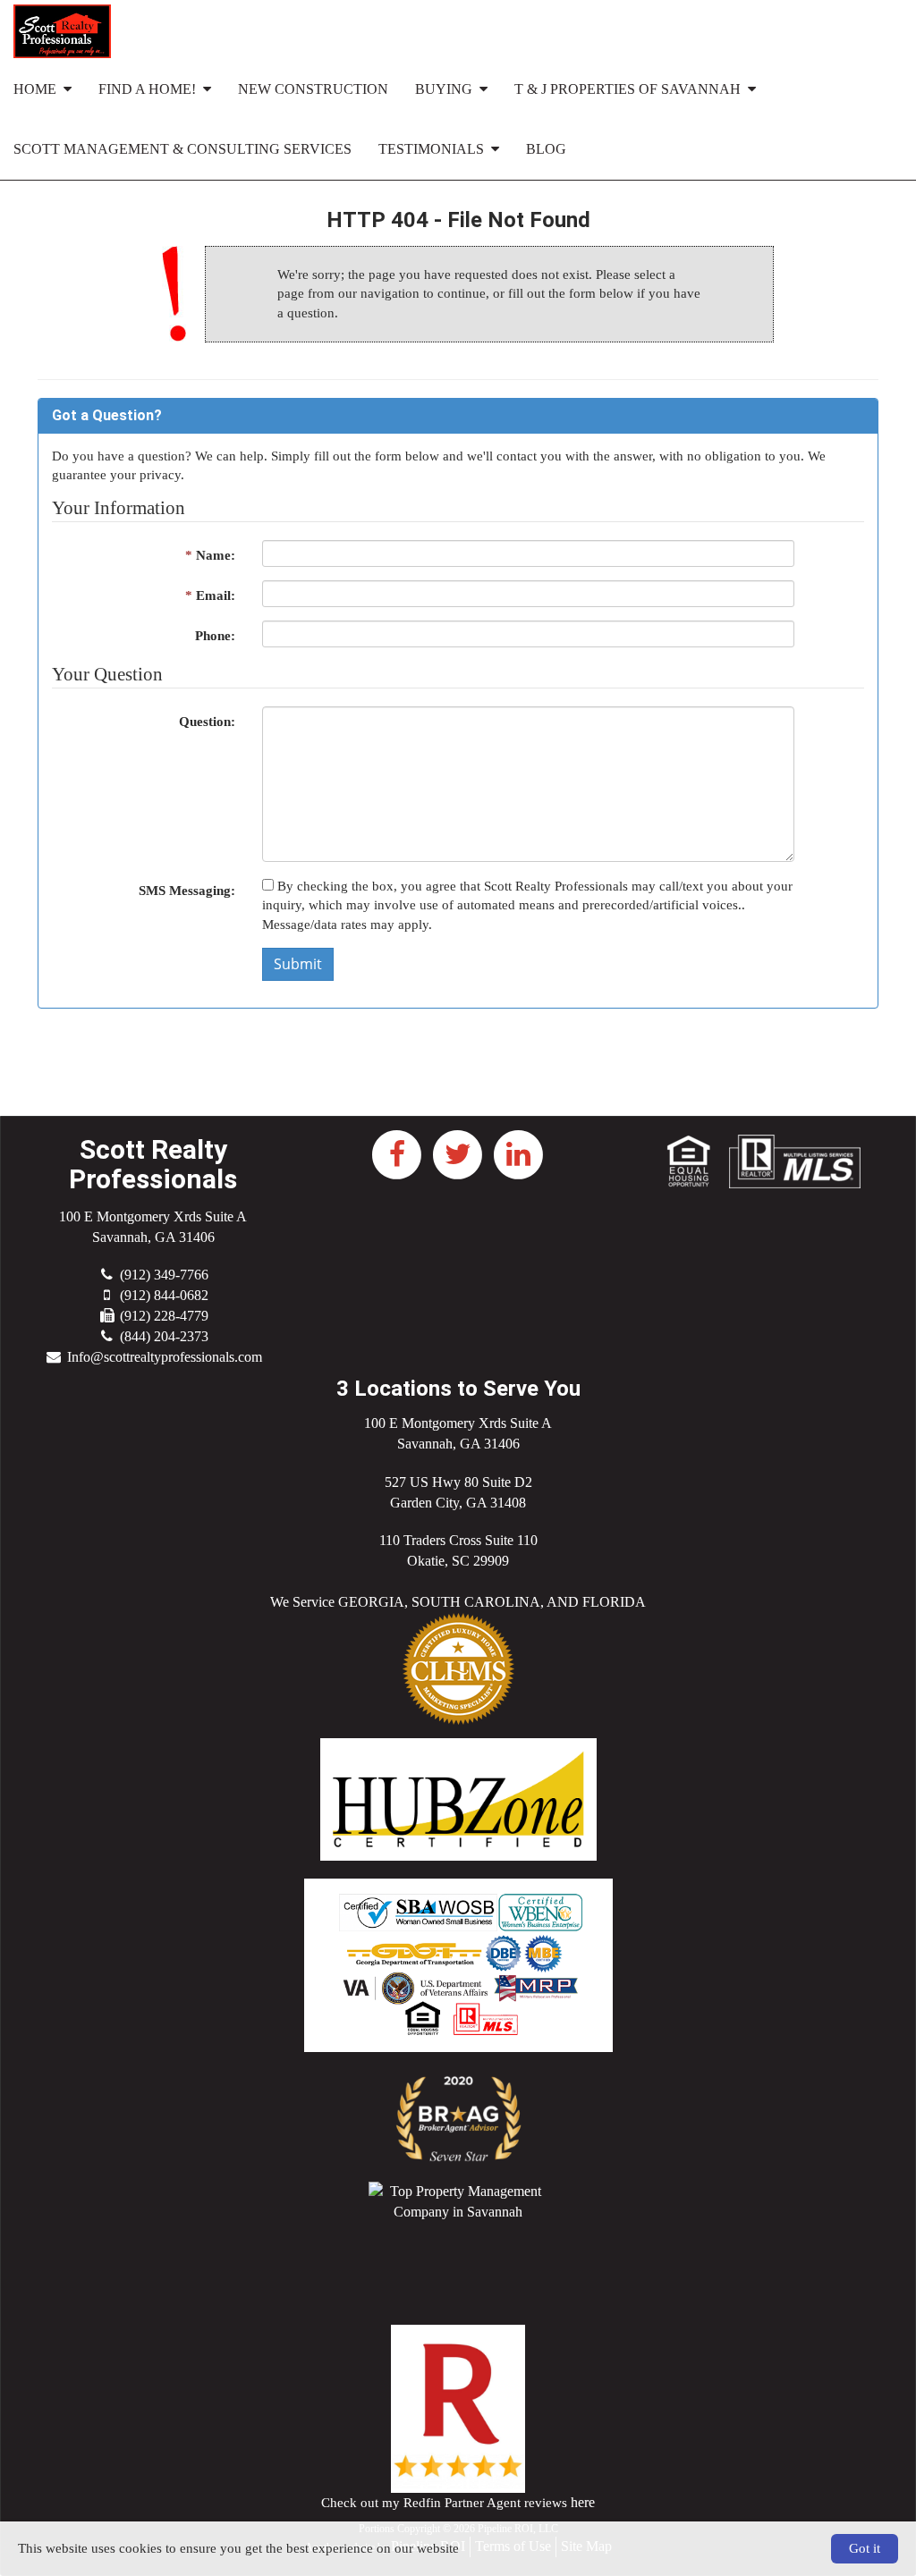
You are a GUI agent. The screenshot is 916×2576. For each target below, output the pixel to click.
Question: (207, 722)
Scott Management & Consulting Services (182, 149)
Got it (865, 2548)
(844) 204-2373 (164, 1336)
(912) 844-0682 (164, 1295)
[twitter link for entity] (458, 1152)
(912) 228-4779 (164, 1316)
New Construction (313, 89)
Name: (210, 555)
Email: (210, 595)
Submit (298, 964)
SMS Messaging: (187, 891)
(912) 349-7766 (164, 1275)
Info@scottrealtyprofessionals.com (165, 1357)
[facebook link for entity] (397, 1152)
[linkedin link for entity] (519, 1152)
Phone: (215, 636)
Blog (546, 149)
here (583, 2502)
